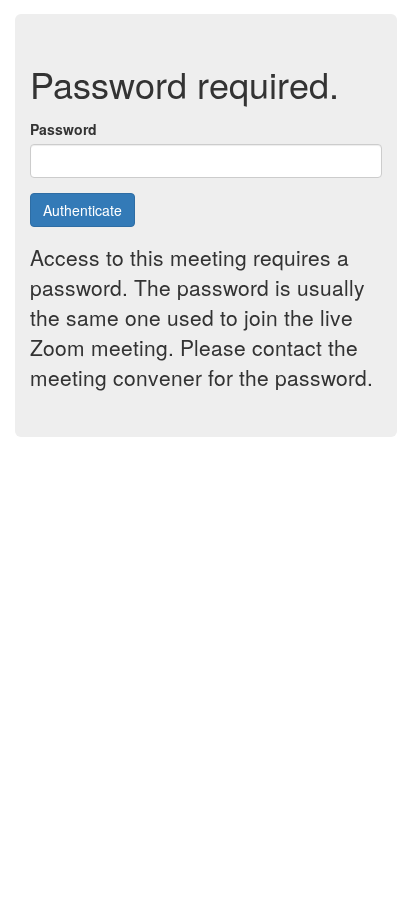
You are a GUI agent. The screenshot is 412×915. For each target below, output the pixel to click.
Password (63, 129)
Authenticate (82, 210)
